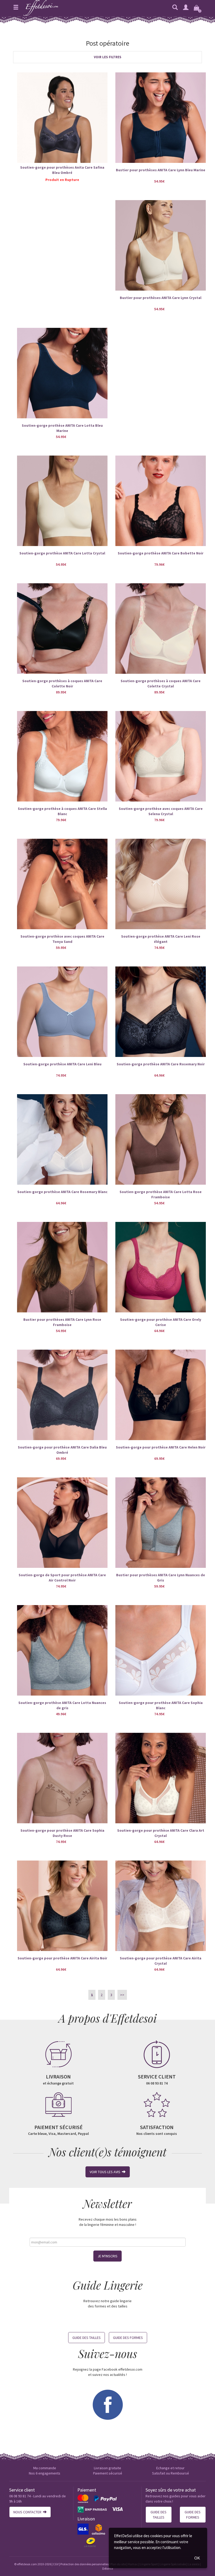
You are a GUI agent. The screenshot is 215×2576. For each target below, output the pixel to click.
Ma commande (45, 2468)
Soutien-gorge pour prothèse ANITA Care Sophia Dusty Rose (62, 1833)
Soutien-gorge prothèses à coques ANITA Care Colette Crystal (161, 683)
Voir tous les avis (106, 2172)
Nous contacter (28, 2512)
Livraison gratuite (107, 2468)
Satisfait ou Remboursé (171, 2473)
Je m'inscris (107, 2256)
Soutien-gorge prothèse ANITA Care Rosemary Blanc (62, 1192)
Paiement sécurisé (108, 2473)
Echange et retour (170, 2468)
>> (122, 1995)
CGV (56, 2564)
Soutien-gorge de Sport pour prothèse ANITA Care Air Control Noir (62, 1578)
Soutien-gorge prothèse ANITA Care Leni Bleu (62, 1064)
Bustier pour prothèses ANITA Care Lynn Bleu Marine (161, 170)
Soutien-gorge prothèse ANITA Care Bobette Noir (161, 553)
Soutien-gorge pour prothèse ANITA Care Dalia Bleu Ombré (62, 1450)
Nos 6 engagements (45, 2473)
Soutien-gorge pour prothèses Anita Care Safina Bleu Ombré (62, 170)
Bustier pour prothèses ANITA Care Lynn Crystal (161, 298)
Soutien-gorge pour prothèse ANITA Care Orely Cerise (161, 1322)
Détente (108, 2569)
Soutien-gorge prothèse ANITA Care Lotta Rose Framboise (161, 1194)
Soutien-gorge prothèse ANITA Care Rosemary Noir (161, 1064)
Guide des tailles (87, 2338)
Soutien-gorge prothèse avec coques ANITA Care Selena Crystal (161, 811)
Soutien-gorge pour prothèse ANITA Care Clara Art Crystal (161, 1833)
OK (197, 2558)
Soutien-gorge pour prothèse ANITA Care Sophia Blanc (161, 1705)
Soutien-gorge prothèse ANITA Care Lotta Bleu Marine (62, 428)
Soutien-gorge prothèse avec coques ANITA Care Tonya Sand (62, 939)
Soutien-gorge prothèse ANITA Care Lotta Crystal (62, 553)
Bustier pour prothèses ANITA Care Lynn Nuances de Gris (161, 1578)
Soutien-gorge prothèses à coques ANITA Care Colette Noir (62, 683)
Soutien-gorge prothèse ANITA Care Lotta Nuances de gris (62, 1705)
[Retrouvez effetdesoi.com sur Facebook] (107, 2404)
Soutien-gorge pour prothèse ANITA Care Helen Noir (161, 1447)
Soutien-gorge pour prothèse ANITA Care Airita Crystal (161, 1961)
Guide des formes (128, 2338)
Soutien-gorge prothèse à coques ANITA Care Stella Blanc (62, 811)
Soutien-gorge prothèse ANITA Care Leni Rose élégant (161, 939)
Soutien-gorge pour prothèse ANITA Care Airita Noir (62, 1958)
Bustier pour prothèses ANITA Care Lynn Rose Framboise (62, 1322)
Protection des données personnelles (84, 2564)
